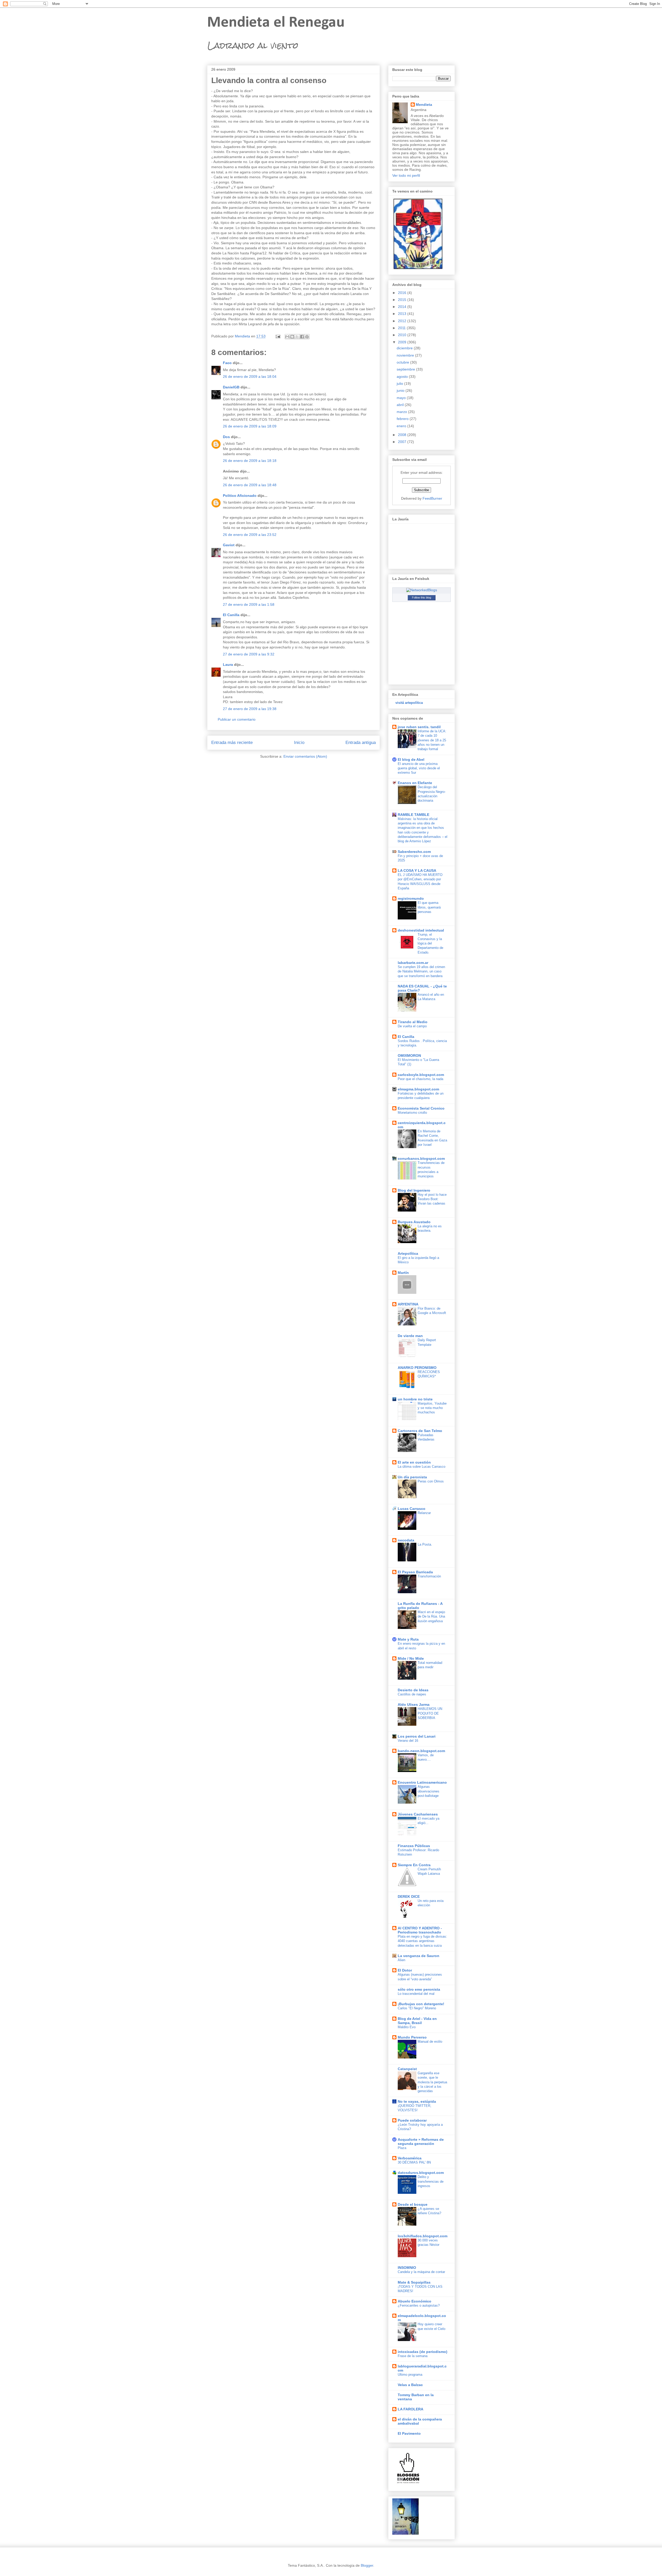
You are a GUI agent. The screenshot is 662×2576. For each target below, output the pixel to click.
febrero (403, 419)
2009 (403, 342)
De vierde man (410, 1336)
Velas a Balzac (410, 2385)
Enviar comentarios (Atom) (305, 756)
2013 (403, 314)
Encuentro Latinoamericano (422, 1782)
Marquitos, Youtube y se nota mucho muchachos (432, 1408)
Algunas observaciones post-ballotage (428, 1791)
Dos (226, 437)
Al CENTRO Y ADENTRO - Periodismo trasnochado (420, 1930)
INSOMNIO (407, 2268)
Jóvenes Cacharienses (418, 1814)
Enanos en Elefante (415, 783)
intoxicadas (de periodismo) (423, 2352)
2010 (403, 335)
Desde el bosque (413, 2204)
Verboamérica (410, 2158)
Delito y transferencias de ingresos (431, 2181)
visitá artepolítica (409, 703)
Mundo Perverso (412, 2037)
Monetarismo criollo (412, 1113)
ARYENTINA (408, 1304)
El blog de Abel (411, 759)
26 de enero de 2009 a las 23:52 (250, 535)
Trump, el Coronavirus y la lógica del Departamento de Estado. (430, 943)
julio (400, 383)
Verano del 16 (408, 1741)
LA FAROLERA (411, 2409)
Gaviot (229, 545)
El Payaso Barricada (415, 1572)
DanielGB (231, 387)
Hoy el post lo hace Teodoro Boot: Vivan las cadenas (432, 1199)
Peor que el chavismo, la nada (420, 1079)
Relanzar (424, 1513)
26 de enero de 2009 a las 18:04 (250, 377)
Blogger (367, 2565)
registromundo (411, 898)
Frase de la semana (413, 2356)
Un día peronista (412, 1477)
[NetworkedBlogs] (422, 590)
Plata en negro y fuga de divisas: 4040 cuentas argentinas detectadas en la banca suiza (422, 1941)
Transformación (429, 1576)
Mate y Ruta (408, 1639)
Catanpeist (407, 2069)
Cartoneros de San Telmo (420, 1431)
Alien (401, 1960)
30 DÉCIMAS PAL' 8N (414, 2162)
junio (401, 390)
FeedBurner (432, 498)
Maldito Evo (407, 2027)
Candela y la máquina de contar (421, 2272)
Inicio (299, 743)
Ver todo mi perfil (406, 175)
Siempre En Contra (414, 1865)
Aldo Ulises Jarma (414, 1704)
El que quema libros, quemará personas (429, 907)
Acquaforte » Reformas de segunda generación (421, 2142)
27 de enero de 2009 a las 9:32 (249, 654)
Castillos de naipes (412, 1694)
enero (402, 426)
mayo (402, 398)
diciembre (405, 348)
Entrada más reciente (232, 743)
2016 (403, 293)
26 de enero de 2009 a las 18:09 (250, 426)
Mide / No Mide (411, 1658)
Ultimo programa (410, 2375)
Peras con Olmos (431, 1481)
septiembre (406, 369)
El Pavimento (409, 2433)
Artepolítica (408, 1253)
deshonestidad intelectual (421, 930)
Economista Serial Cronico (421, 1108)
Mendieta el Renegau (276, 23)
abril (401, 405)
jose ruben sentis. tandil (419, 727)
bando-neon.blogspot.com (421, 1751)
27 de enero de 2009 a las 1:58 (249, 604)
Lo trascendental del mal (416, 1994)
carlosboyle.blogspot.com (421, 1075)
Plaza (402, 2148)
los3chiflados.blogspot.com (423, 2236)
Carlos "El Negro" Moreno (417, 2008)
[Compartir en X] (297, 337)
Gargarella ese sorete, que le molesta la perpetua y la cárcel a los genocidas (432, 2082)
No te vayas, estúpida (417, 2101)
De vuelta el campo (412, 1026)
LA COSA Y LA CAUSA (417, 870)
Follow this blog (422, 597)
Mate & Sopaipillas (414, 2282)
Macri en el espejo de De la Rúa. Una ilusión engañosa (431, 1617)
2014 (403, 307)
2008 (403, 435)
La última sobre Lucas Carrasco (422, 1467)
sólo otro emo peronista (419, 1989)
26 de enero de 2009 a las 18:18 (250, 461)
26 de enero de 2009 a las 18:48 (250, 485)
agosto (403, 377)
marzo (402, 412)
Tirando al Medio (413, 1022)
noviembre (406, 355)
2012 (403, 321)
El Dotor (405, 1970)
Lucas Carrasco (412, 1509)
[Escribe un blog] (292, 337)
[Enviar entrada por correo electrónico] (278, 336)
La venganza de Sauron (419, 1956)
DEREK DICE (409, 1896)
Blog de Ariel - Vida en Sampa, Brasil (417, 2021)
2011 (402, 328)
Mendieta (424, 105)
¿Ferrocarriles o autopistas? (419, 2305)
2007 (403, 442)
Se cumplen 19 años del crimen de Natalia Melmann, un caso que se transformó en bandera (421, 971)
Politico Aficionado (240, 496)
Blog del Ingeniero (414, 1190)
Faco (227, 363)
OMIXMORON (409, 1056)
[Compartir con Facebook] (302, 337)
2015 (403, 300)
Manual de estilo (430, 2042)
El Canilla (231, 615)
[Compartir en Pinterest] (307, 337)
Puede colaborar (412, 2120)
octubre (403, 362)
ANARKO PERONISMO (417, 1368)
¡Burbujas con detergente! (421, 2004)
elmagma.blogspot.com (418, 1089)
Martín (403, 1273)
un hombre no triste (415, 1399)
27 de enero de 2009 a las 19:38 (250, 709)
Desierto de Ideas (413, 1690)
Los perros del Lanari (417, 1736)
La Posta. (425, 1544)
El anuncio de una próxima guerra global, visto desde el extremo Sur (419, 768)
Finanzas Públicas (414, 1846)
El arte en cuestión (414, 1462)
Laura (228, 665)
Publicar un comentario (237, 719)
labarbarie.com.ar (413, 963)
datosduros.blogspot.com (421, 2173)
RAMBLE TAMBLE (413, 815)
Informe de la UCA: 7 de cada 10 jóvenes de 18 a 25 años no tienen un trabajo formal (432, 740)
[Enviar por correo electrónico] (287, 337)
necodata (406, 1540)
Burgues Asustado (414, 1222)
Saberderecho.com (414, 852)
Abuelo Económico (415, 2301)
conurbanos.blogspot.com (421, 1158)
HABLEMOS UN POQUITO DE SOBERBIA (430, 1713)
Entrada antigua (361, 743)
